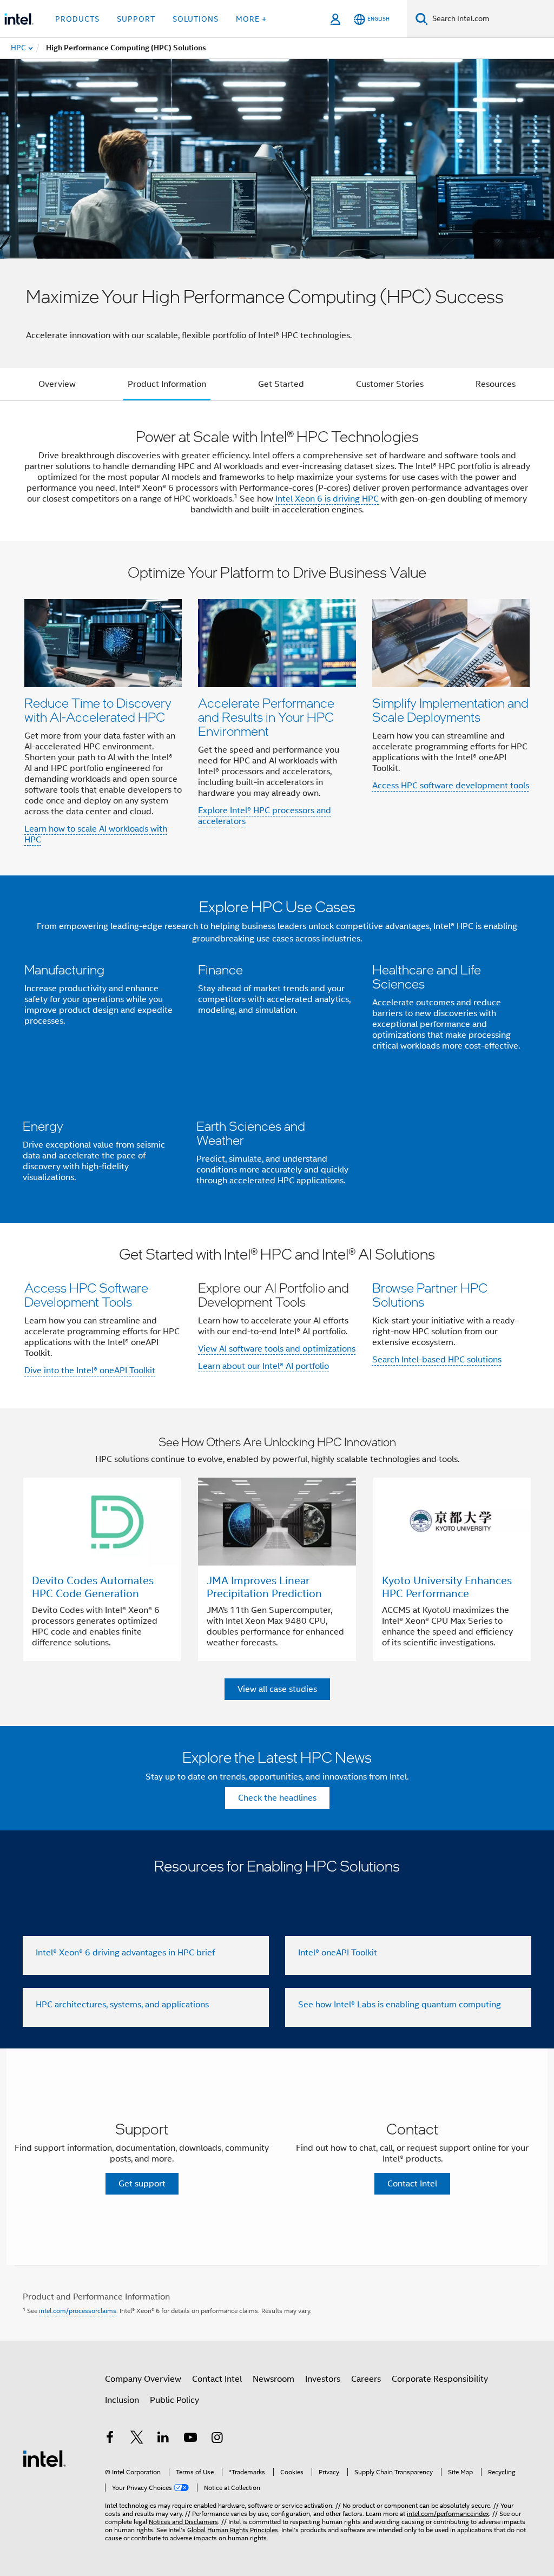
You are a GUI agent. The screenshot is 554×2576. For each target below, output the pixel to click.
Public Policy (174, 2400)
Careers (366, 2379)
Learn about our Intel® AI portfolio (263, 1366)
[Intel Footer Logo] (44, 2458)
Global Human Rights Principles (233, 2530)
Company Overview (143, 2379)
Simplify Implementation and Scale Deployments (450, 710)
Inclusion (122, 2400)
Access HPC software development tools (451, 786)
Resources (496, 384)
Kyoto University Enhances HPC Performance (447, 1587)
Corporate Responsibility (440, 2379)
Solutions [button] (196, 19)
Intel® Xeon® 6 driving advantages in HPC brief (125, 1953)
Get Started (281, 384)
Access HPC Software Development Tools (86, 1294)
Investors (323, 2379)
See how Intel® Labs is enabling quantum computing (400, 2005)
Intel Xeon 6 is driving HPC (327, 499)
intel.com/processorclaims (78, 2311)
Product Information (167, 384)
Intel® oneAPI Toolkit (338, 1953)
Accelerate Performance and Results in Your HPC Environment (266, 717)
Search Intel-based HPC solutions (437, 1360)
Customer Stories (390, 384)
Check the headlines (277, 1798)
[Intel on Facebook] (110, 2439)
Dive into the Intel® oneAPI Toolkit (90, 1371)
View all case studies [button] (277, 1689)
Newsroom (273, 2379)
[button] (277, 709)
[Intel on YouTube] (190, 2439)
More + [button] (251, 19)
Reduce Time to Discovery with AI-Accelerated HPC (98, 710)
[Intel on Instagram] (217, 2439)
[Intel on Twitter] (137, 2439)
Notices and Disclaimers (183, 2522)
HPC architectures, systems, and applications (122, 2005)
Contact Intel (217, 2379)
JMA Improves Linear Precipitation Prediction (264, 1587)
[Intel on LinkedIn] (163, 2439)
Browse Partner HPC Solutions (430, 1294)
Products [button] (77, 19)
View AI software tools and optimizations (277, 1349)
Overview (57, 384)
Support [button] (136, 19)
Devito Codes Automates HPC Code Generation (93, 1587)
